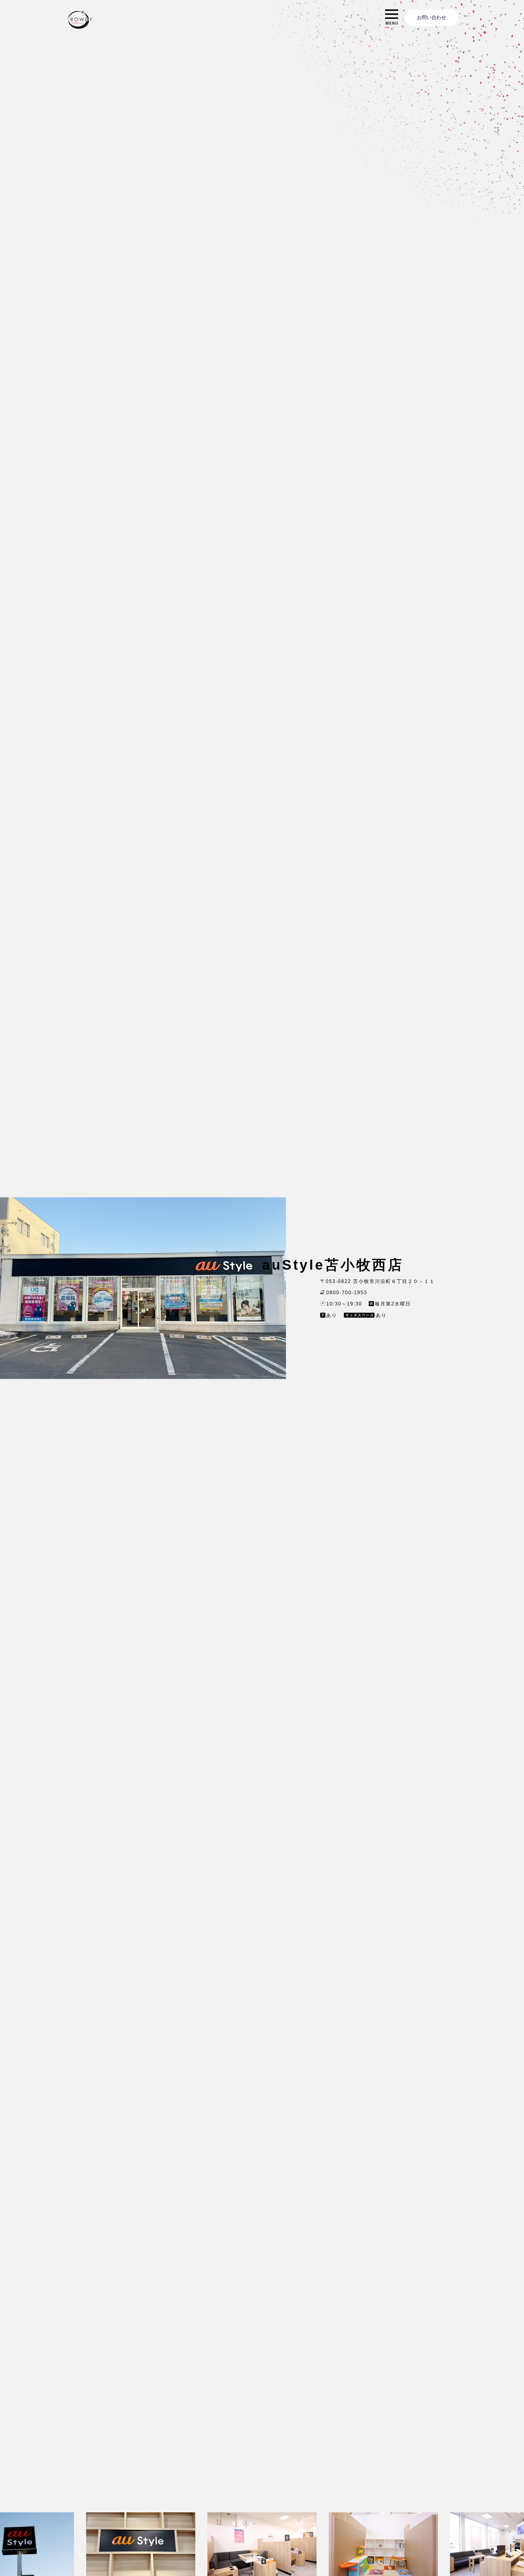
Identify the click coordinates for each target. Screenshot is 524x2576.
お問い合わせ (432, 17)
